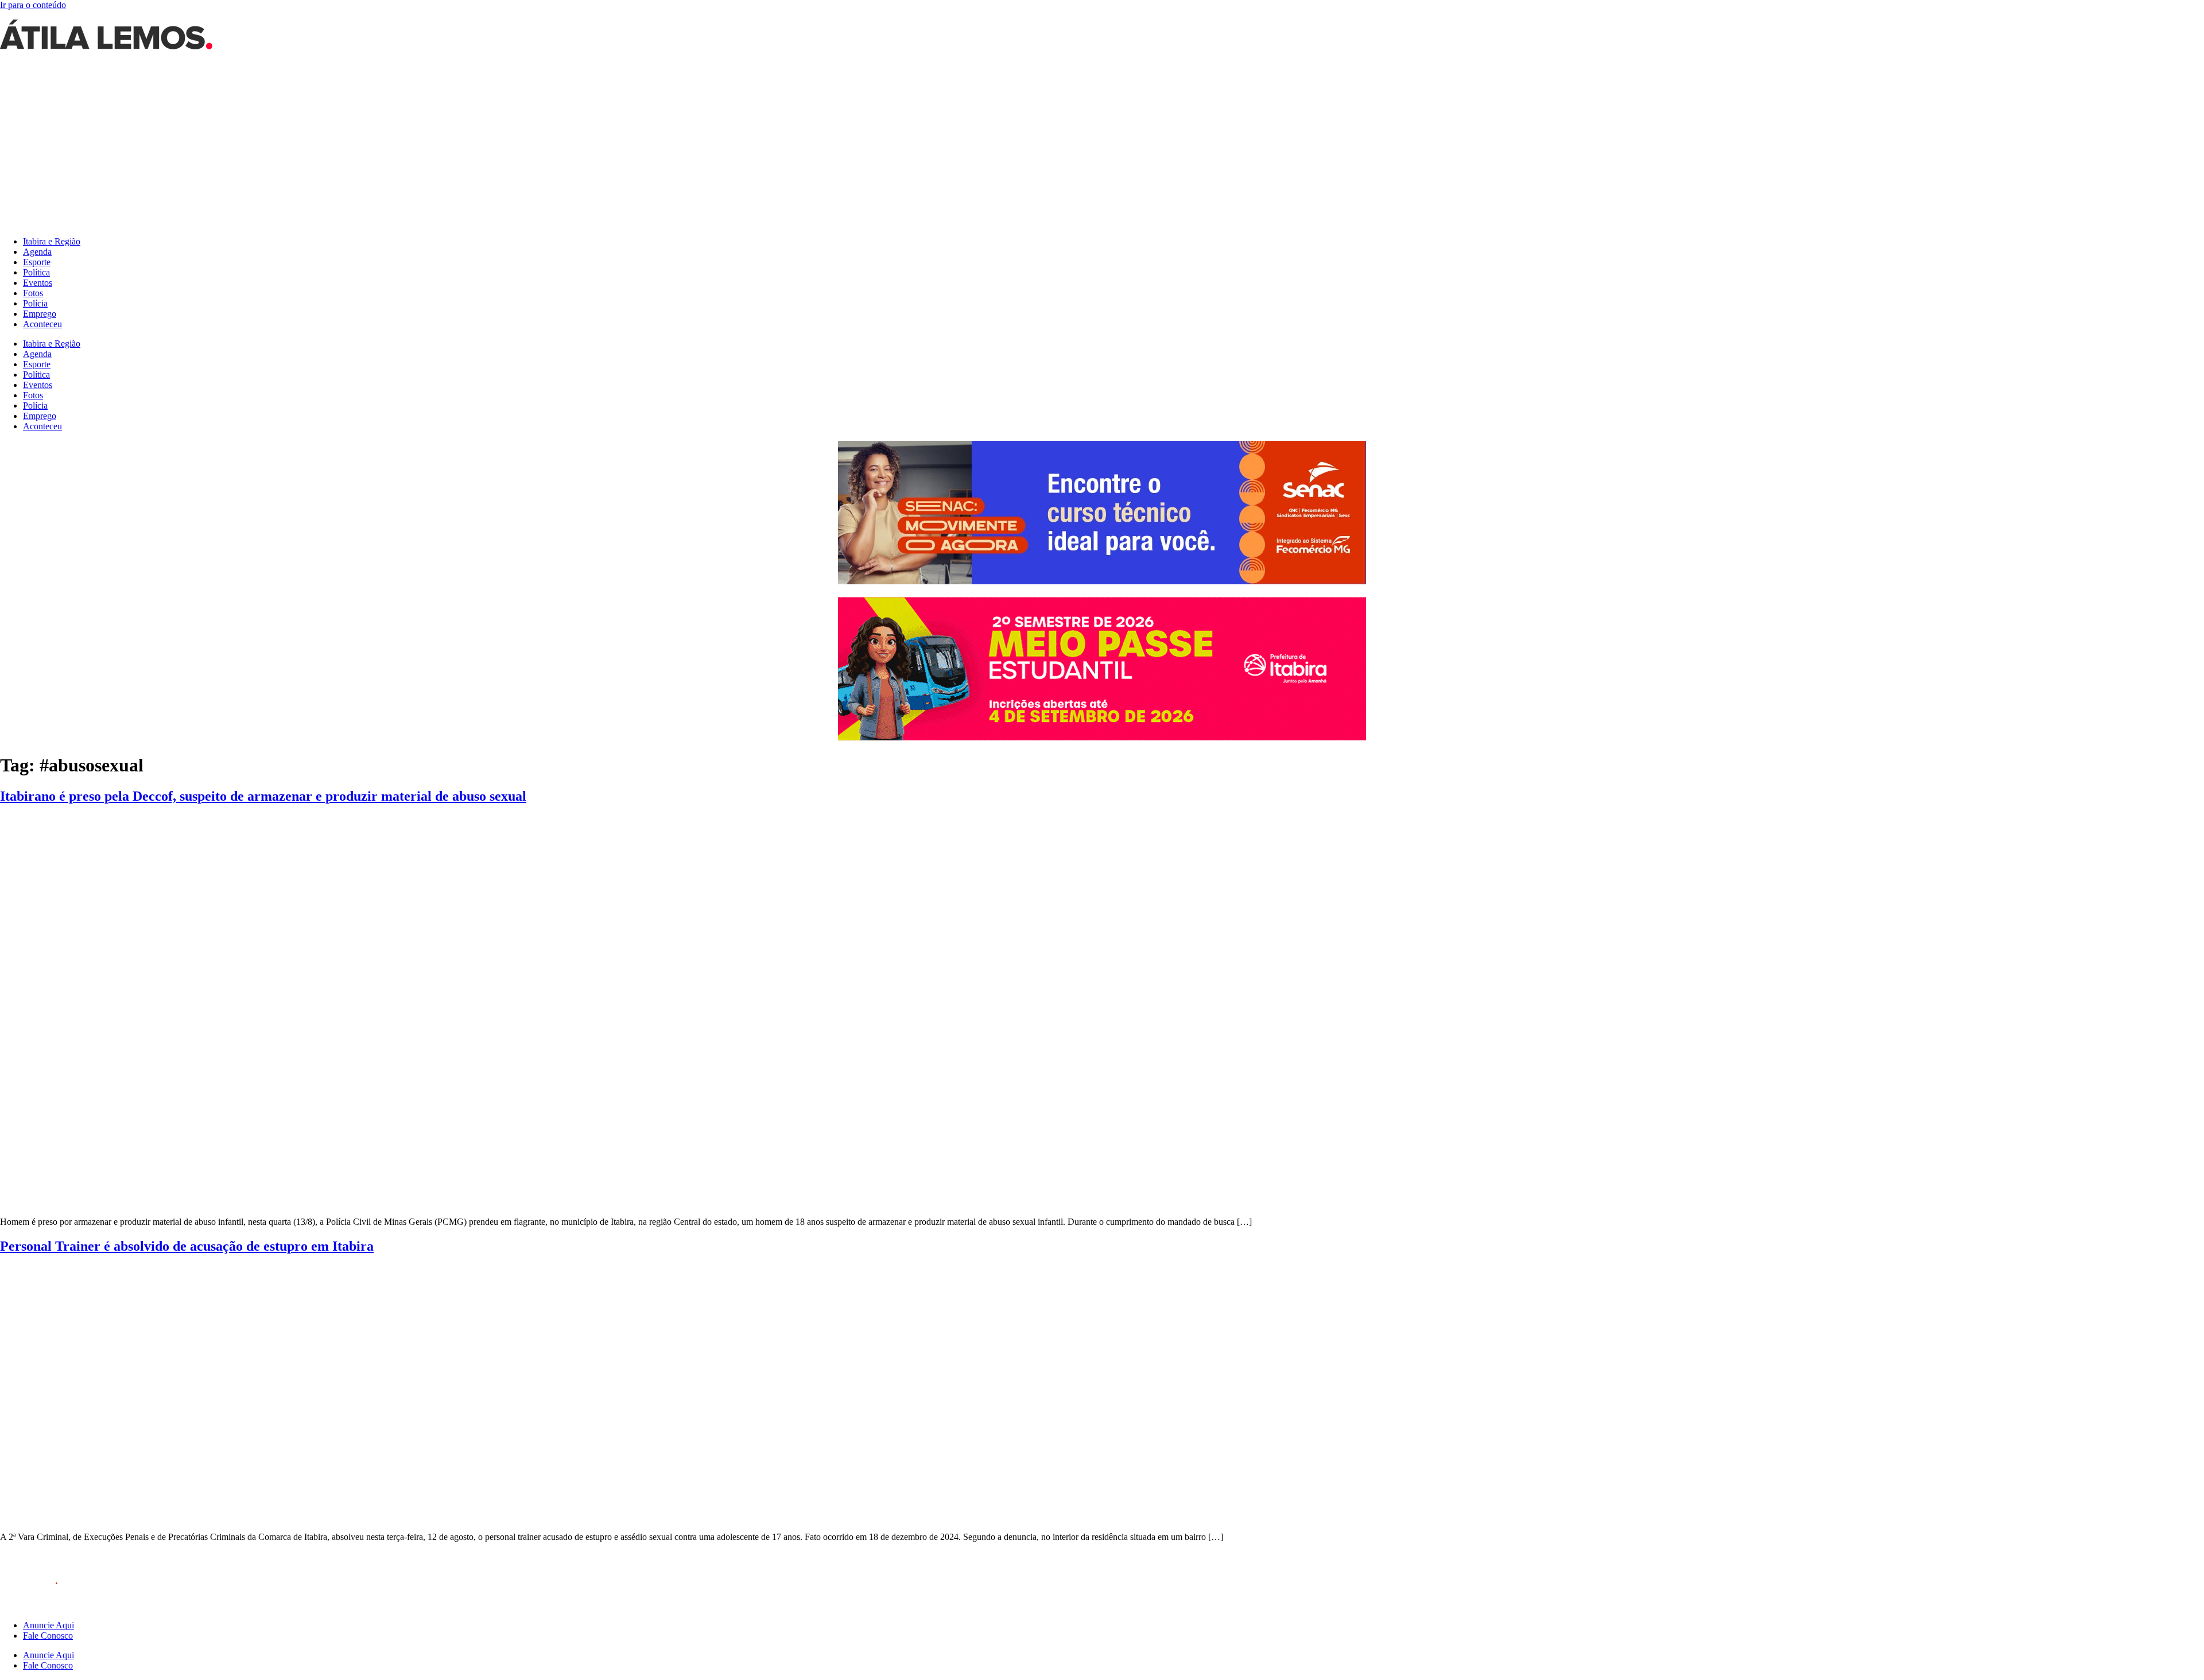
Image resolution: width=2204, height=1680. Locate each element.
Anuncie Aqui (48, 1625)
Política (36, 272)
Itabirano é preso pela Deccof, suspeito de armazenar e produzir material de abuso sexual (263, 796)
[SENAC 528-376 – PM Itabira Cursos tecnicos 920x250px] (1102, 581)
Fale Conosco (48, 1636)
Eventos (38, 283)
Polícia (35, 303)
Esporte (37, 262)
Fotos (33, 293)
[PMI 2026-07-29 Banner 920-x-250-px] (1102, 737)
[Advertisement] (1102, 147)
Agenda (37, 252)
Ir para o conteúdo (33, 5)
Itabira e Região (52, 241)
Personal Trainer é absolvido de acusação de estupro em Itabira (187, 1246)
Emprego (40, 314)
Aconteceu (42, 324)
